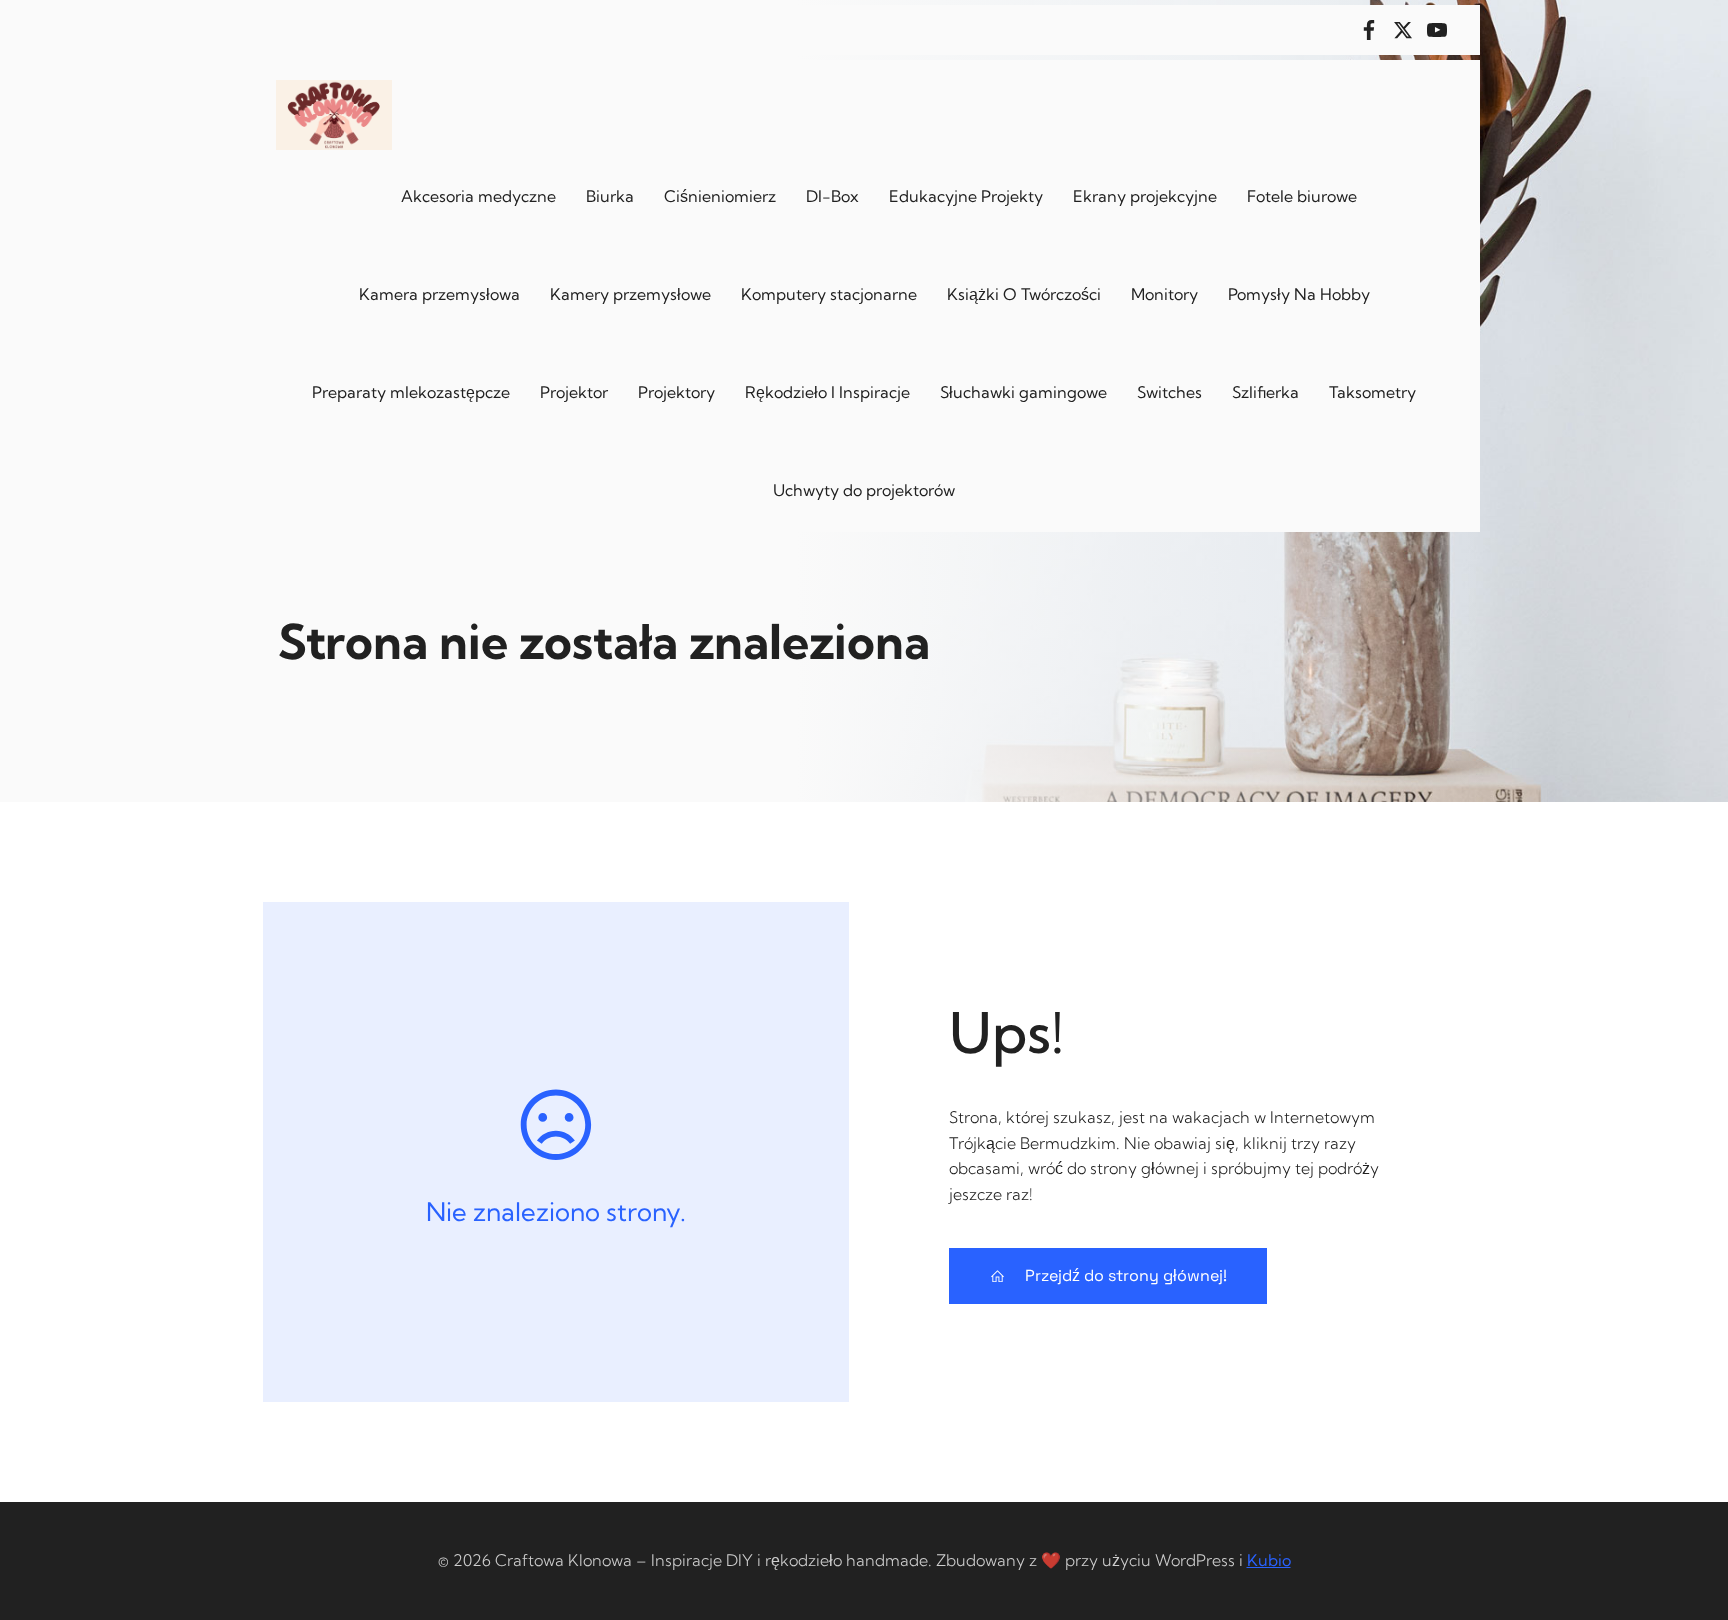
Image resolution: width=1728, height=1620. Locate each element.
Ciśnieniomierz (720, 196)
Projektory (676, 392)
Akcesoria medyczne (478, 196)
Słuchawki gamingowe (1023, 392)
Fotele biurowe (1302, 196)
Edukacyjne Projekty (966, 196)
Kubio (1269, 1560)
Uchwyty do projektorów (864, 490)
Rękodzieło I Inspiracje (827, 392)
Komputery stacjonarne (829, 294)
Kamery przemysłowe (630, 294)
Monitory (1164, 294)
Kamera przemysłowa (439, 294)
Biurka (610, 196)
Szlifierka (1265, 392)
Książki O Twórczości (1024, 294)
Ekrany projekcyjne (1145, 196)
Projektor (574, 392)
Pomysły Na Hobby (1299, 294)
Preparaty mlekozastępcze (411, 392)
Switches (1169, 392)
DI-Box (832, 196)
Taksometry (1372, 392)
